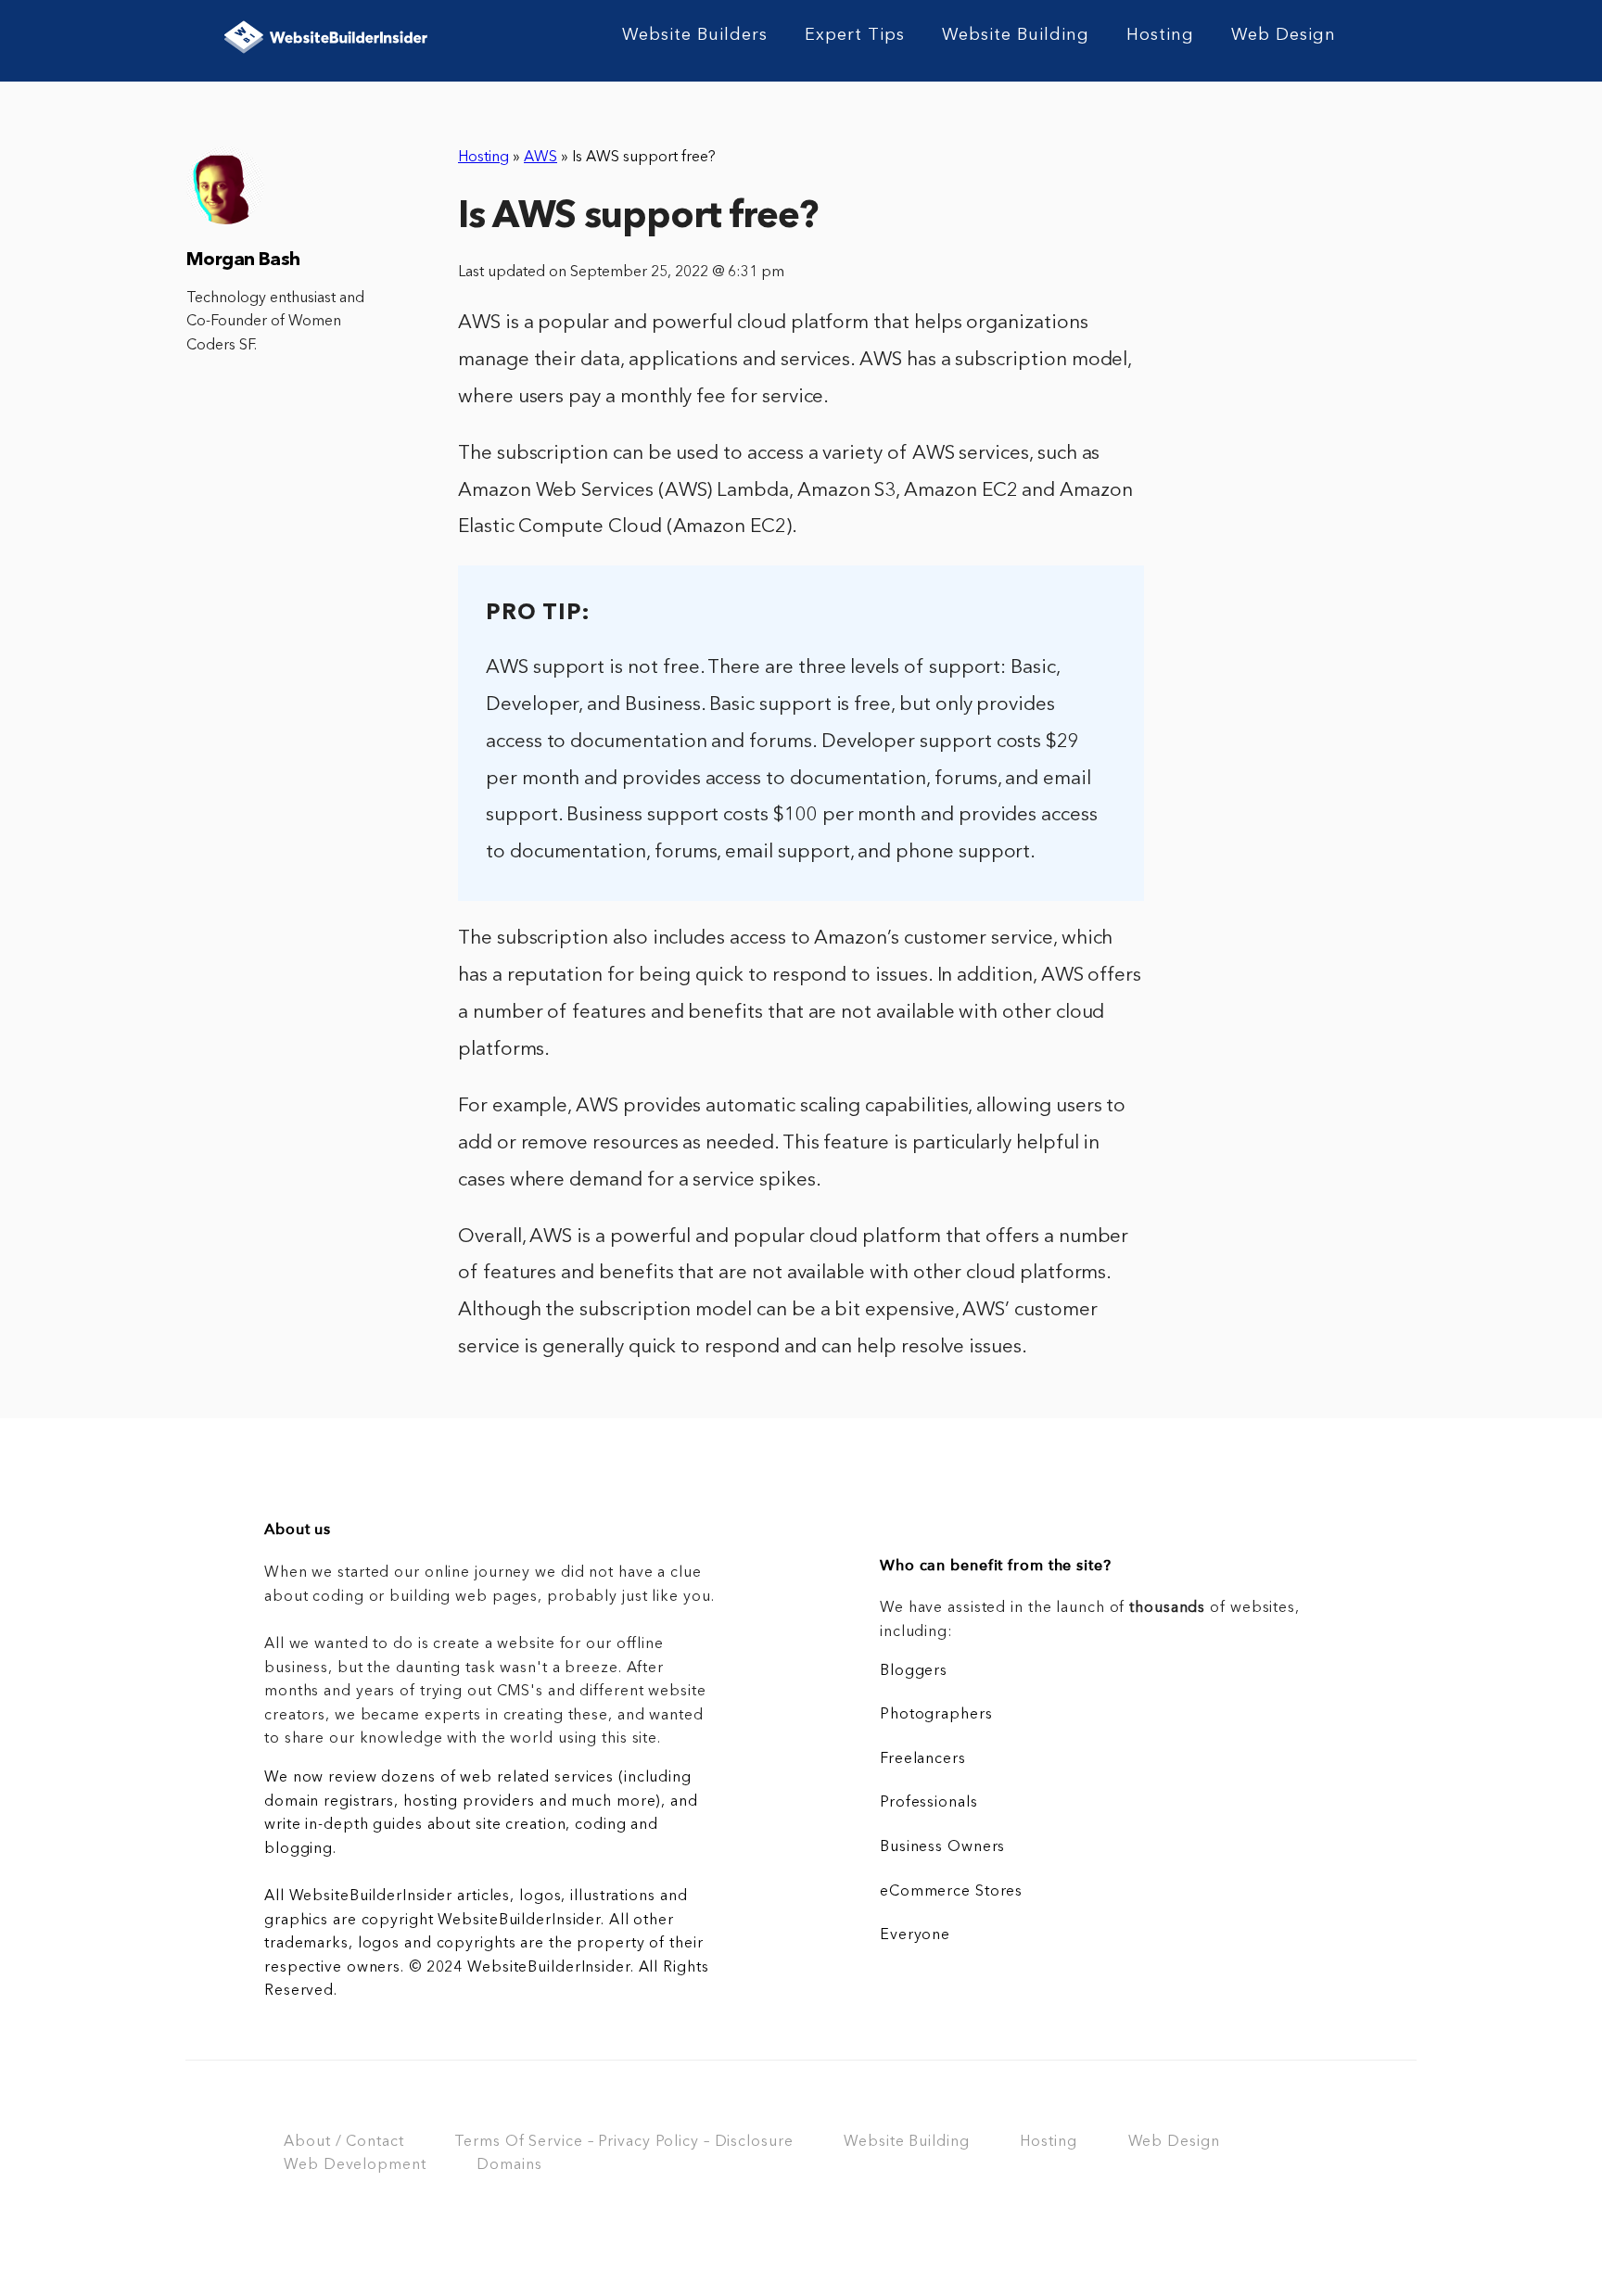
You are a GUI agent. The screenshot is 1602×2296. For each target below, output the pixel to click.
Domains (509, 2165)
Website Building (1016, 35)
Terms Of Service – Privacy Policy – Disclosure (623, 2142)
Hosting (1160, 35)
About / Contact (343, 2142)
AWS (540, 158)
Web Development (355, 2165)
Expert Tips (855, 35)
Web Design (1284, 35)
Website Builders (695, 35)
